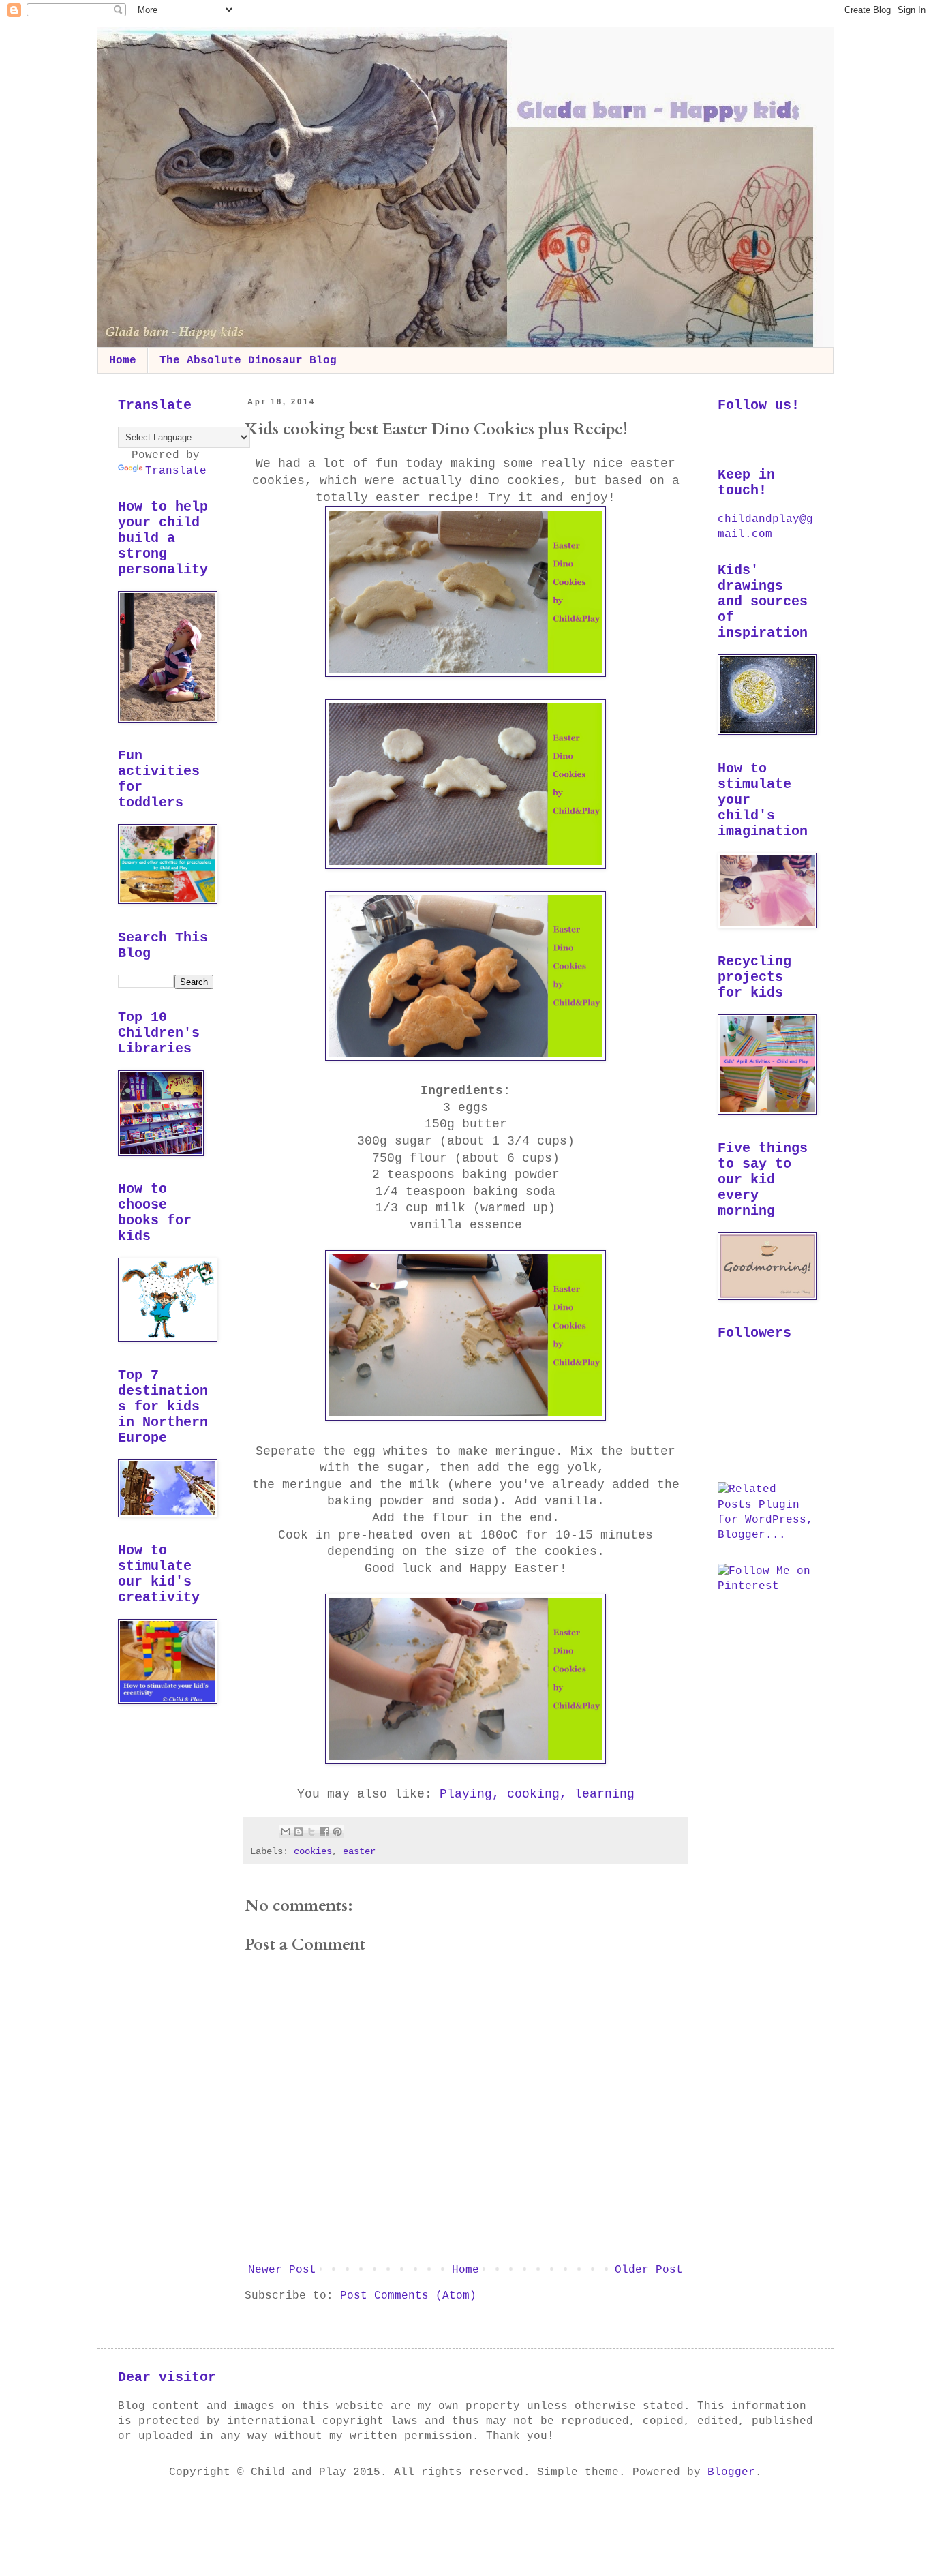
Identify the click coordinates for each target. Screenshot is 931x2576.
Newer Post (282, 2270)
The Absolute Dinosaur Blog (248, 361)
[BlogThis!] (299, 1832)
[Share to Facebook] (324, 1832)
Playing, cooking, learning (537, 1794)
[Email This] (286, 1832)
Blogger (731, 2472)
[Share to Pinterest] (337, 1832)
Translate (176, 471)
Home (123, 361)
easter (359, 1851)
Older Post (649, 2270)
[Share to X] (311, 1832)
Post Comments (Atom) (408, 2296)
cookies (313, 1851)
